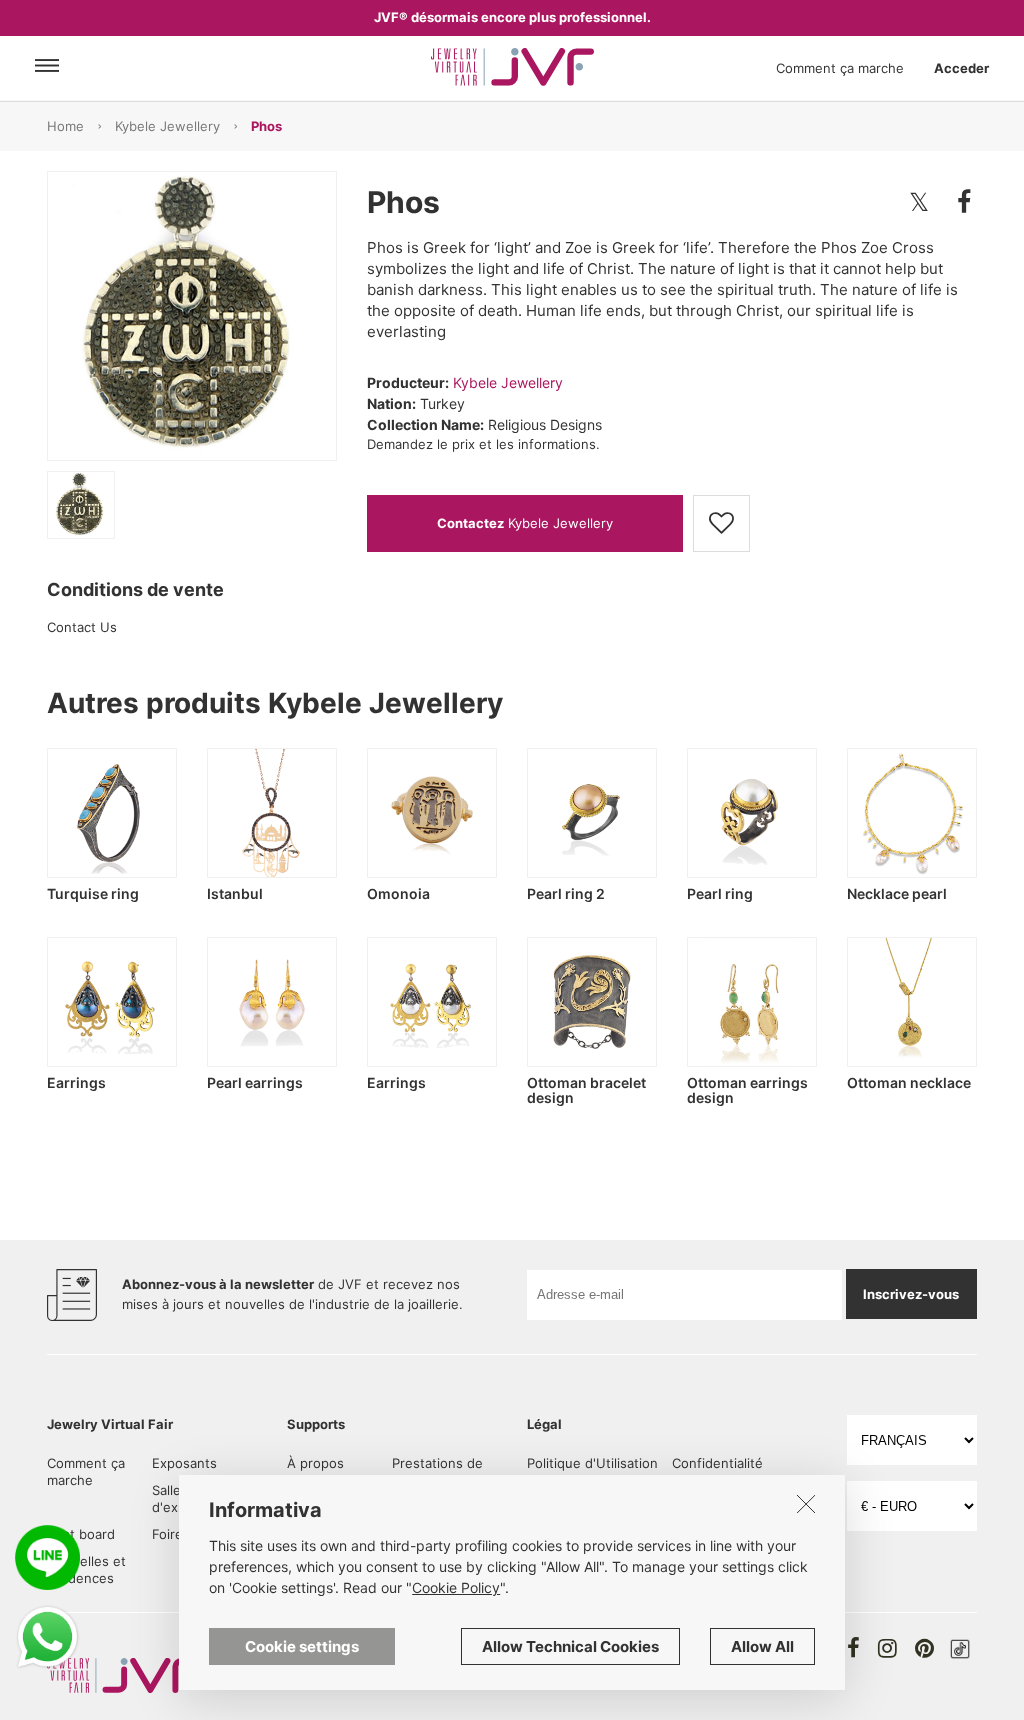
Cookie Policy (456, 1587)
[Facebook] (853, 1648)
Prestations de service (437, 1471)
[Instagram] (887, 1648)
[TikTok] (960, 1649)
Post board (81, 1534)
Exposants (184, 1463)
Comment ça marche (840, 68)
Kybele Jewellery (167, 126)
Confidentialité (717, 1463)
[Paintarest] (924, 1648)
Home (65, 126)
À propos (315, 1463)
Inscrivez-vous (911, 1294)
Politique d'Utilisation (592, 1463)
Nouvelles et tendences (86, 1569)
